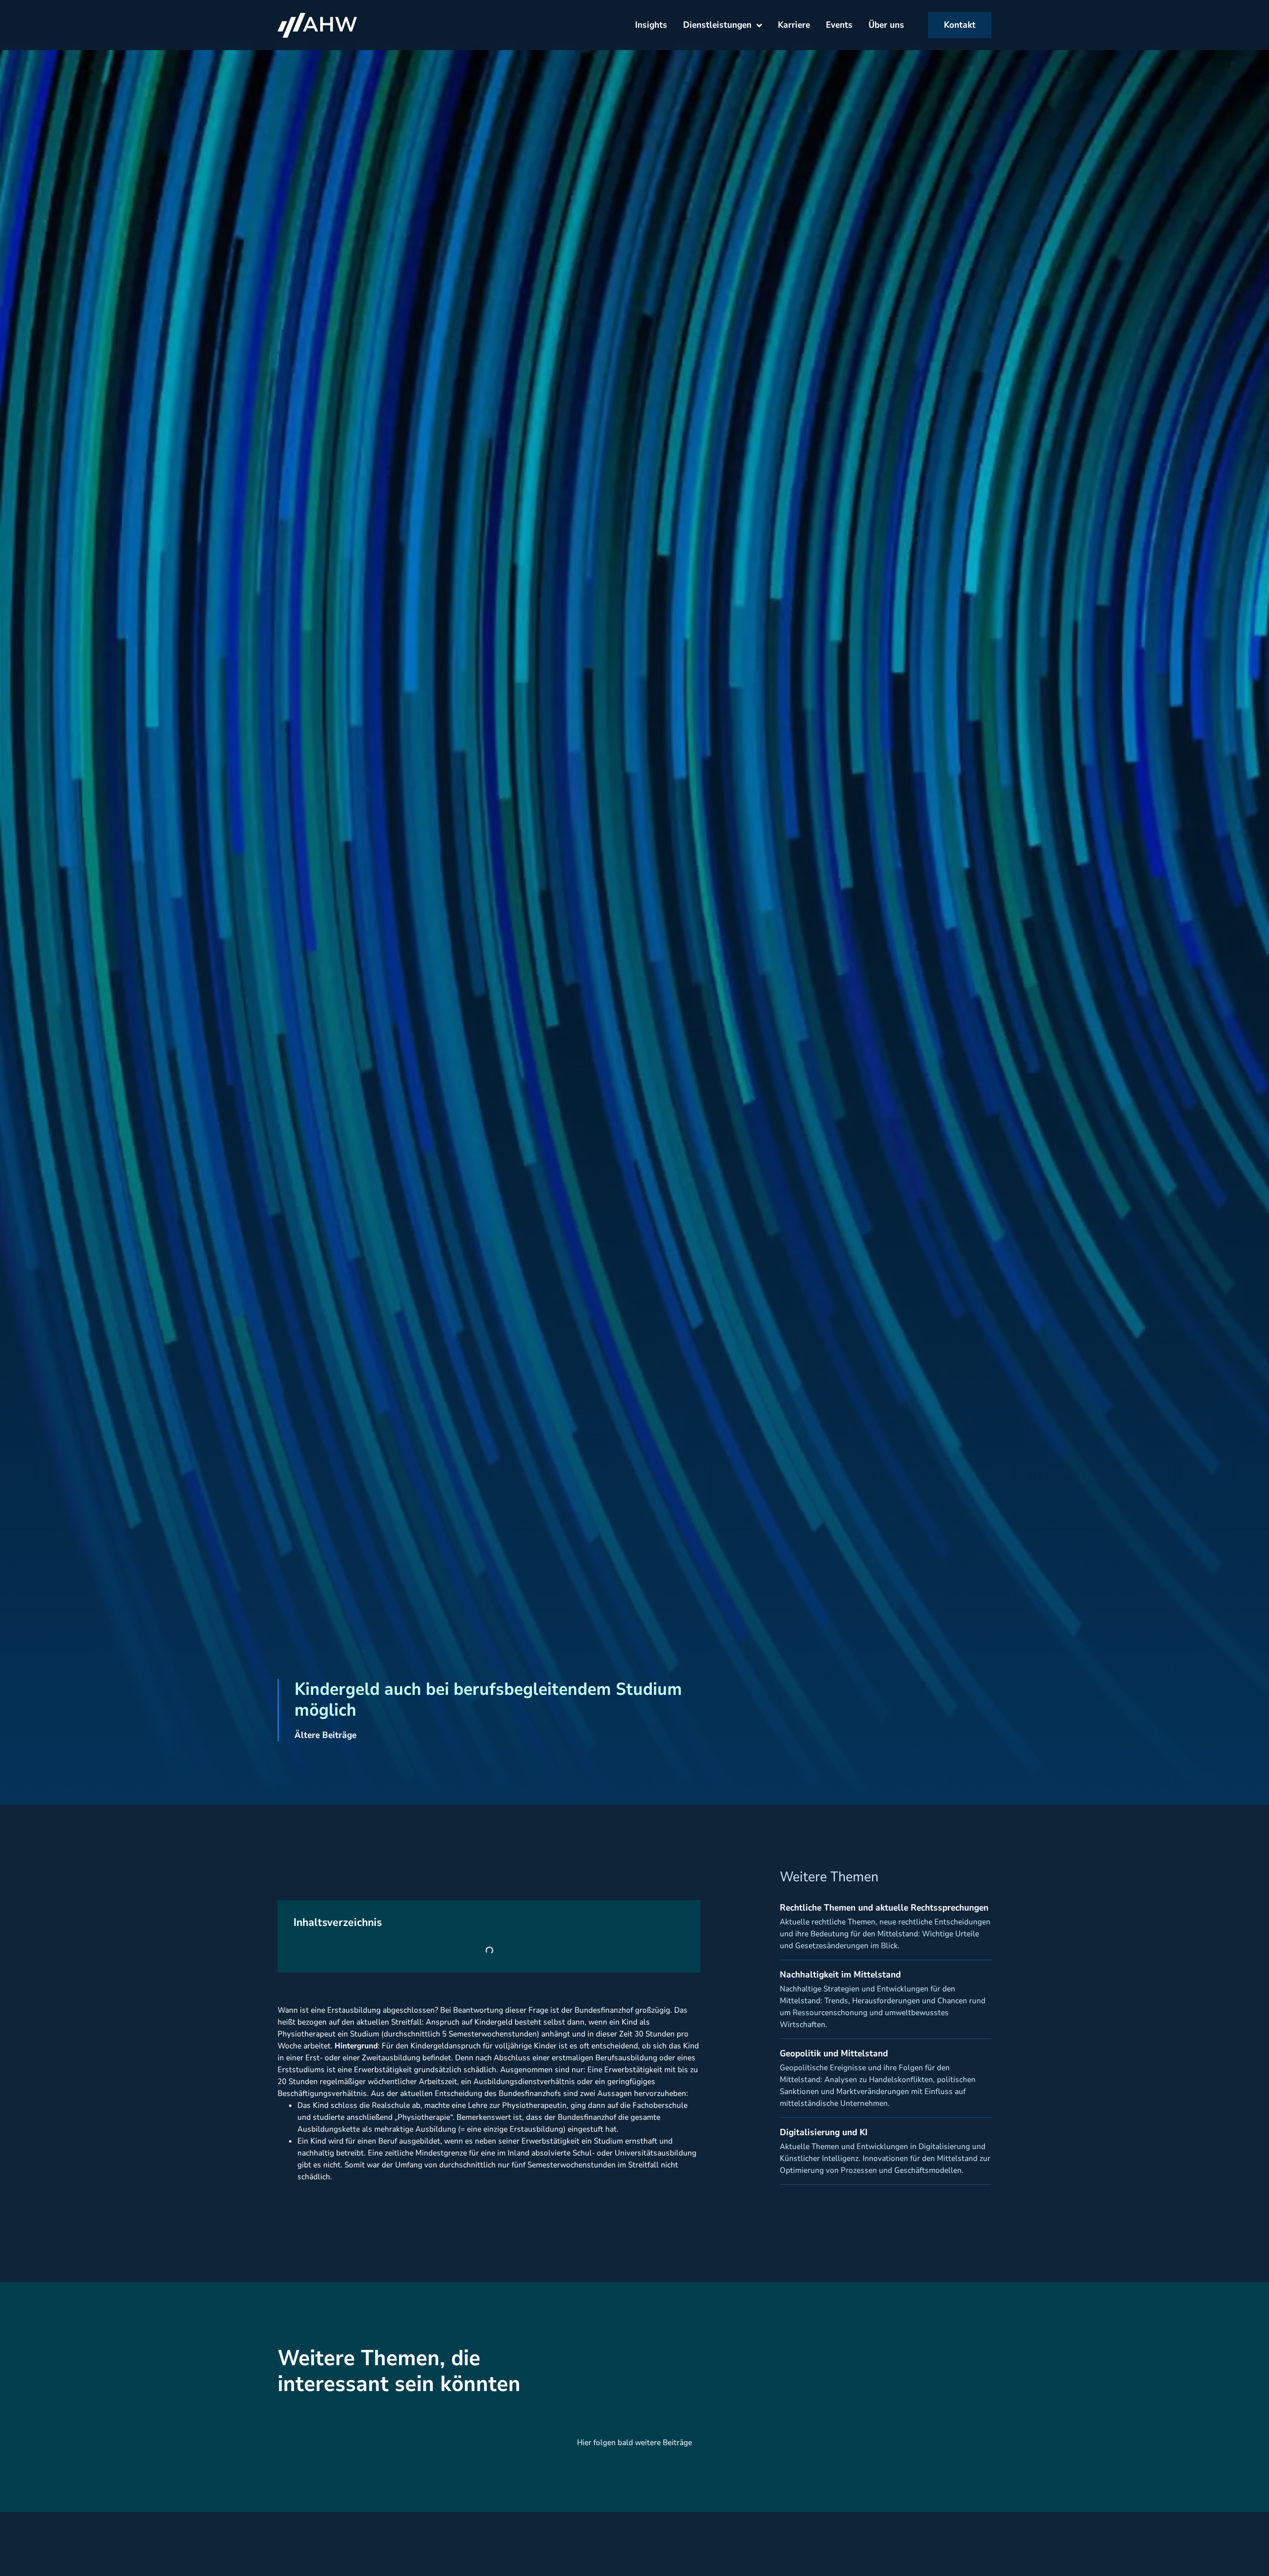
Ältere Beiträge (325, 1735)
